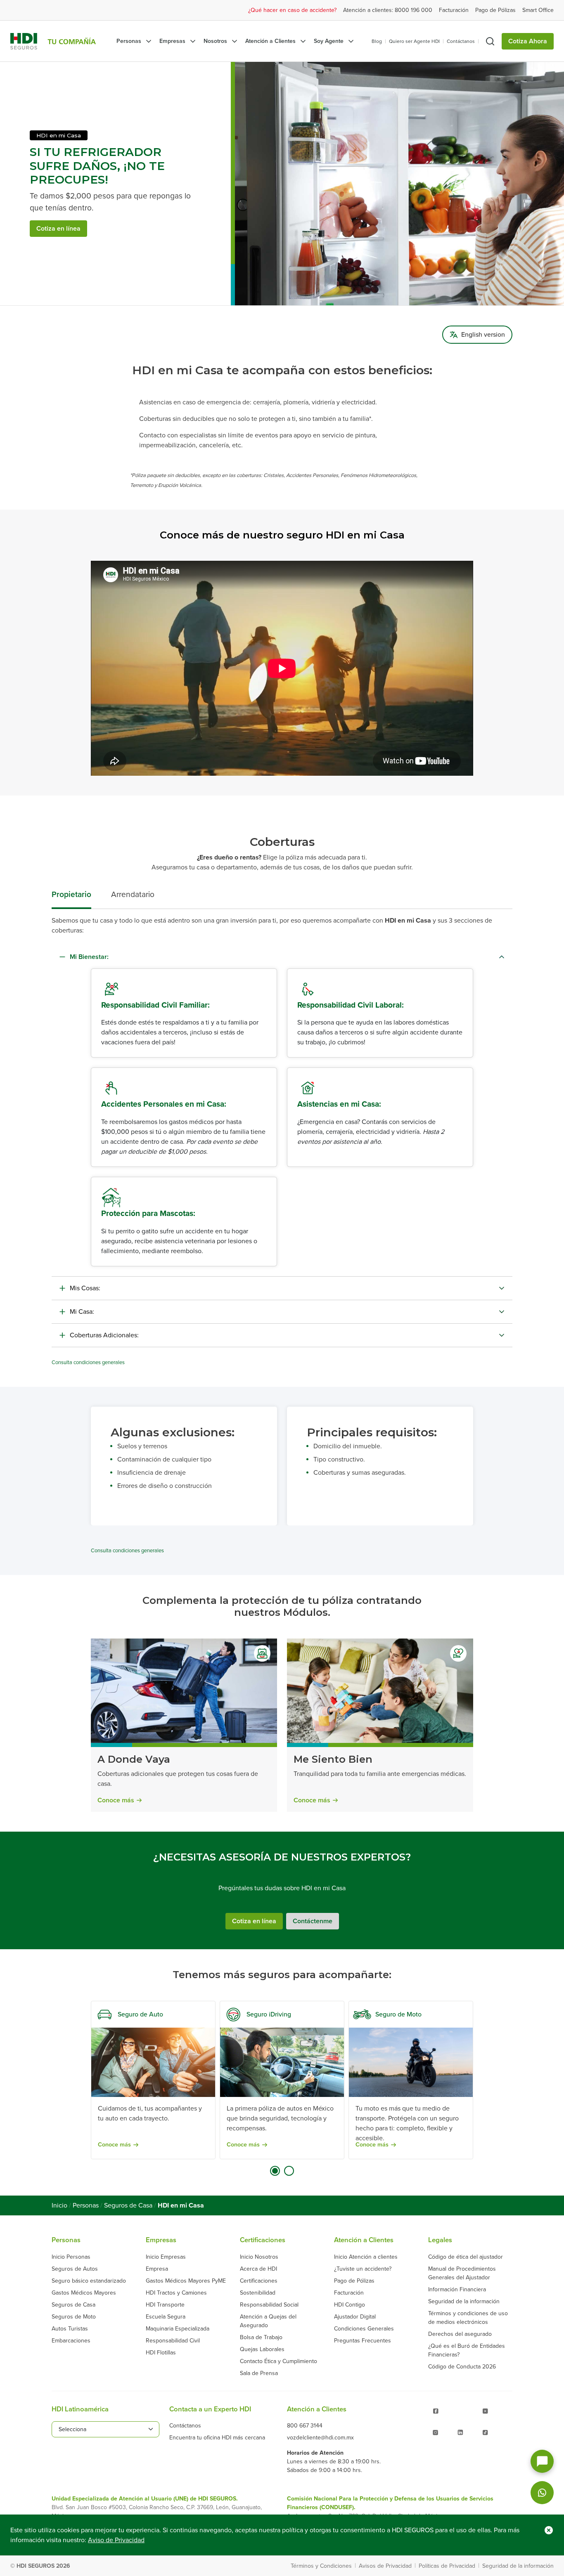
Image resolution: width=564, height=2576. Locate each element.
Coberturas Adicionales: (104, 1335)
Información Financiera (457, 2289)
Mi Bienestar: (89, 957)
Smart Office (538, 10)
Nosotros (215, 41)
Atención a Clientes (270, 41)
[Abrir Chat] (542, 2461)
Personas (129, 41)
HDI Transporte (165, 2305)
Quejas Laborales (262, 2349)
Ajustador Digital (355, 2317)
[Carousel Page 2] (289, 2171)
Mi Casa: (82, 1312)
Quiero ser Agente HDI (414, 41)
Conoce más (116, 1800)
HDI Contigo (350, 2305)
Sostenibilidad (258, 2293)
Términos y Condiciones (321, 2566)
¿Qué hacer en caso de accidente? (292, 10)
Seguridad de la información (464, 2301)
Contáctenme (313, 1921)
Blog (377, 41)
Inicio (59, 2205)
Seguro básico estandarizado (89, 2281)
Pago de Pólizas (495, 10)
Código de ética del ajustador (466, 2257)
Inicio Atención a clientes (366, 2257)
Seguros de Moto (74, 2317)
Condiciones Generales (364, 2329)
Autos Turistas (70, 2329)
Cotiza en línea (58, 229)
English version (483, 335)
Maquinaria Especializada (178, 2329)
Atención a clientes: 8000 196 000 (388, 10)
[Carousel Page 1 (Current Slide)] (275, 2171)
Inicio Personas (71, 2257)
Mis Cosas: (85, 1288)
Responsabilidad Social (269, 2305)
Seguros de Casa (128, 2205)
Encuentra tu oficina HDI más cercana (217, 2438)
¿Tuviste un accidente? (363, 2269)
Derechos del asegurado (460, 2334)
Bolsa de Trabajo (261, 2337)
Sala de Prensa (259, 2373)
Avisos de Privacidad (385, 2566)
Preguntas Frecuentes (363, 2341)
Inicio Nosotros (259, 2257)
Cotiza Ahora (528, 41)
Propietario (71, 894)
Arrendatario (133, 894)
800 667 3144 (305, 2426)
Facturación (454, 10)
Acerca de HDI (258, 2269)
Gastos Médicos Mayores (84, 2293)
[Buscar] (490, 41)
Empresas (172, 41)
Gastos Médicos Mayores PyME (186, 2281)
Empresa (157, 2269)
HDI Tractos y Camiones (176, 2293)
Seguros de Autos (75, 2269)
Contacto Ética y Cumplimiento (278, 2361)
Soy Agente (329, 41)
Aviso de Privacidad (116, 2540)
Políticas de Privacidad (447, 2566)
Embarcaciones (71, 2341)
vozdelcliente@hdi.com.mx (320, 2438)
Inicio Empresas (166, 2257)
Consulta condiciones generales (88, 1362)
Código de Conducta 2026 (462, 2367)
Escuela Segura (166, 2317)
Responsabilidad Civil (173, 2341)
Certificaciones (259, 2281)
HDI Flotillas (161, 2353)
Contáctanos (461, 41)
